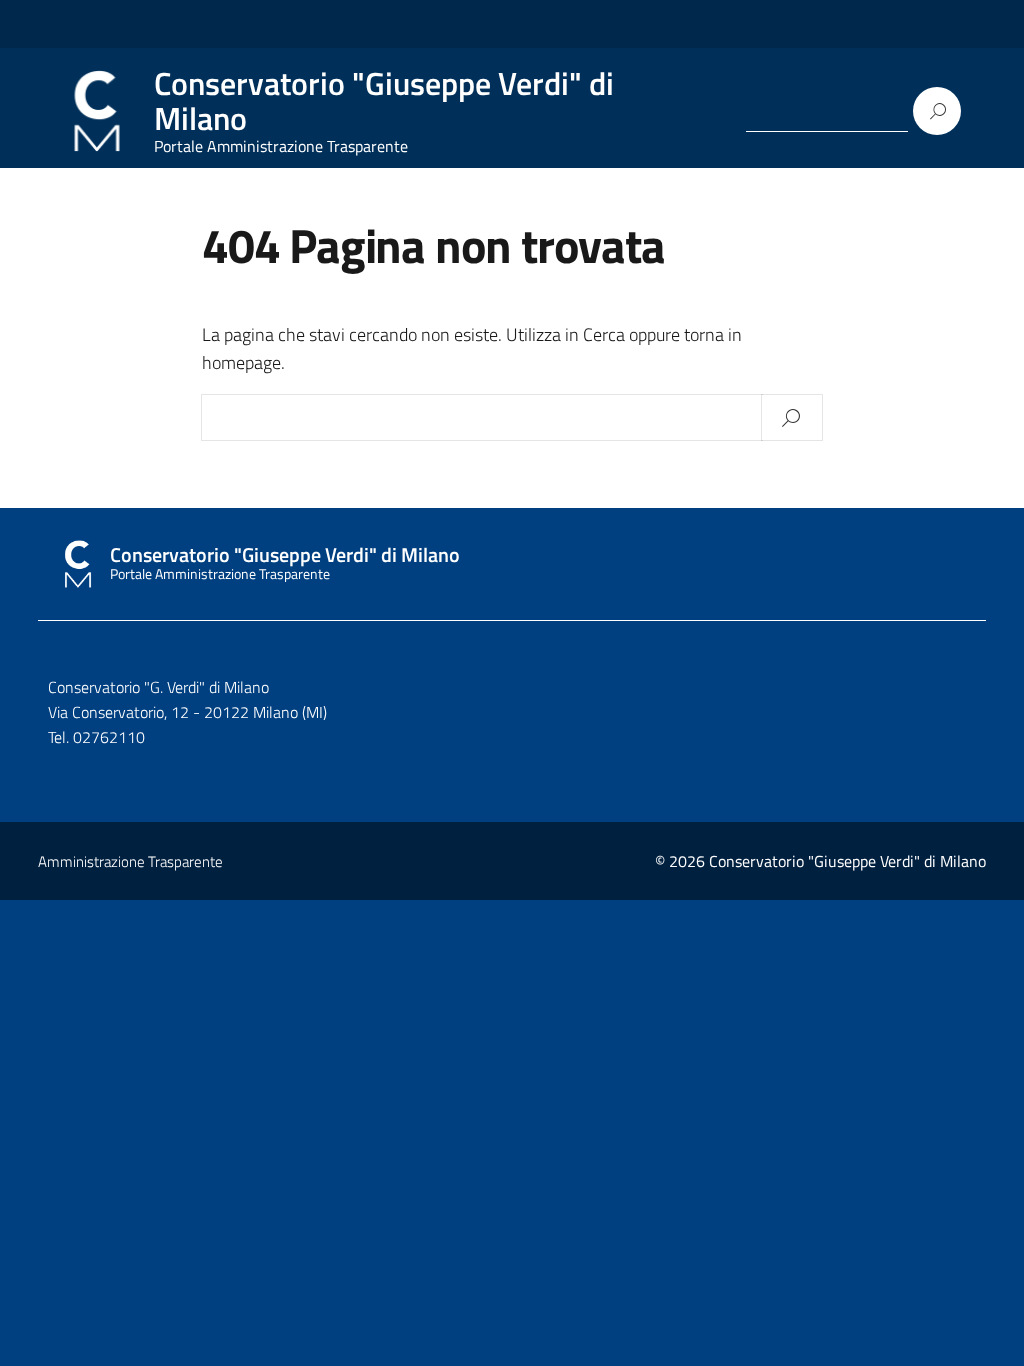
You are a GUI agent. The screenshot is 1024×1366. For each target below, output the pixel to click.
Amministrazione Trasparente (130, 861)
